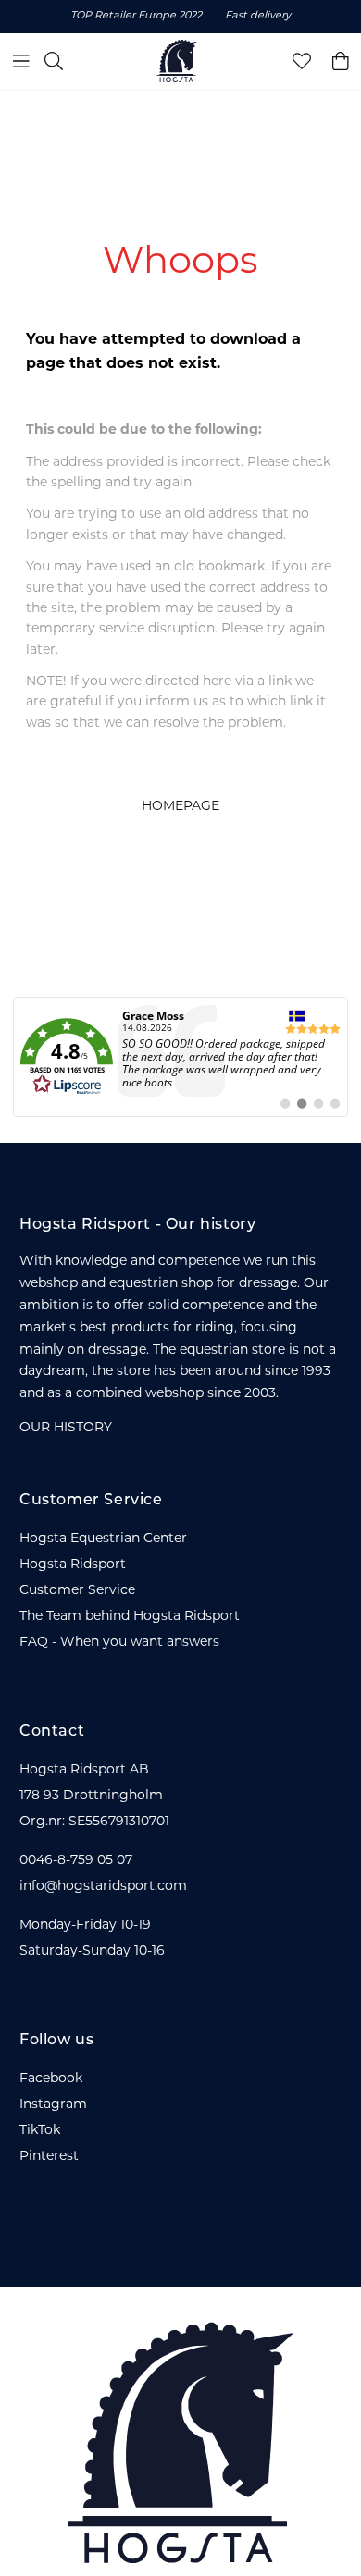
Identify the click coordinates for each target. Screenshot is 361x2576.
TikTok (40, 2131)
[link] (180, 1057)
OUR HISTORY (66, 1428)
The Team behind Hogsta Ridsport (130, 1617)
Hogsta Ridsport (73, 1565)
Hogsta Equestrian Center (103, 1539)
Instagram (53, 2105)
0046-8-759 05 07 (76, 1861)
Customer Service (77, 1591)
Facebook (51, 2079)
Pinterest (49, 2157)
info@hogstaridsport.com (103, 1887)
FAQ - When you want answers (119, 1643)
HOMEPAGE (180, 807)
